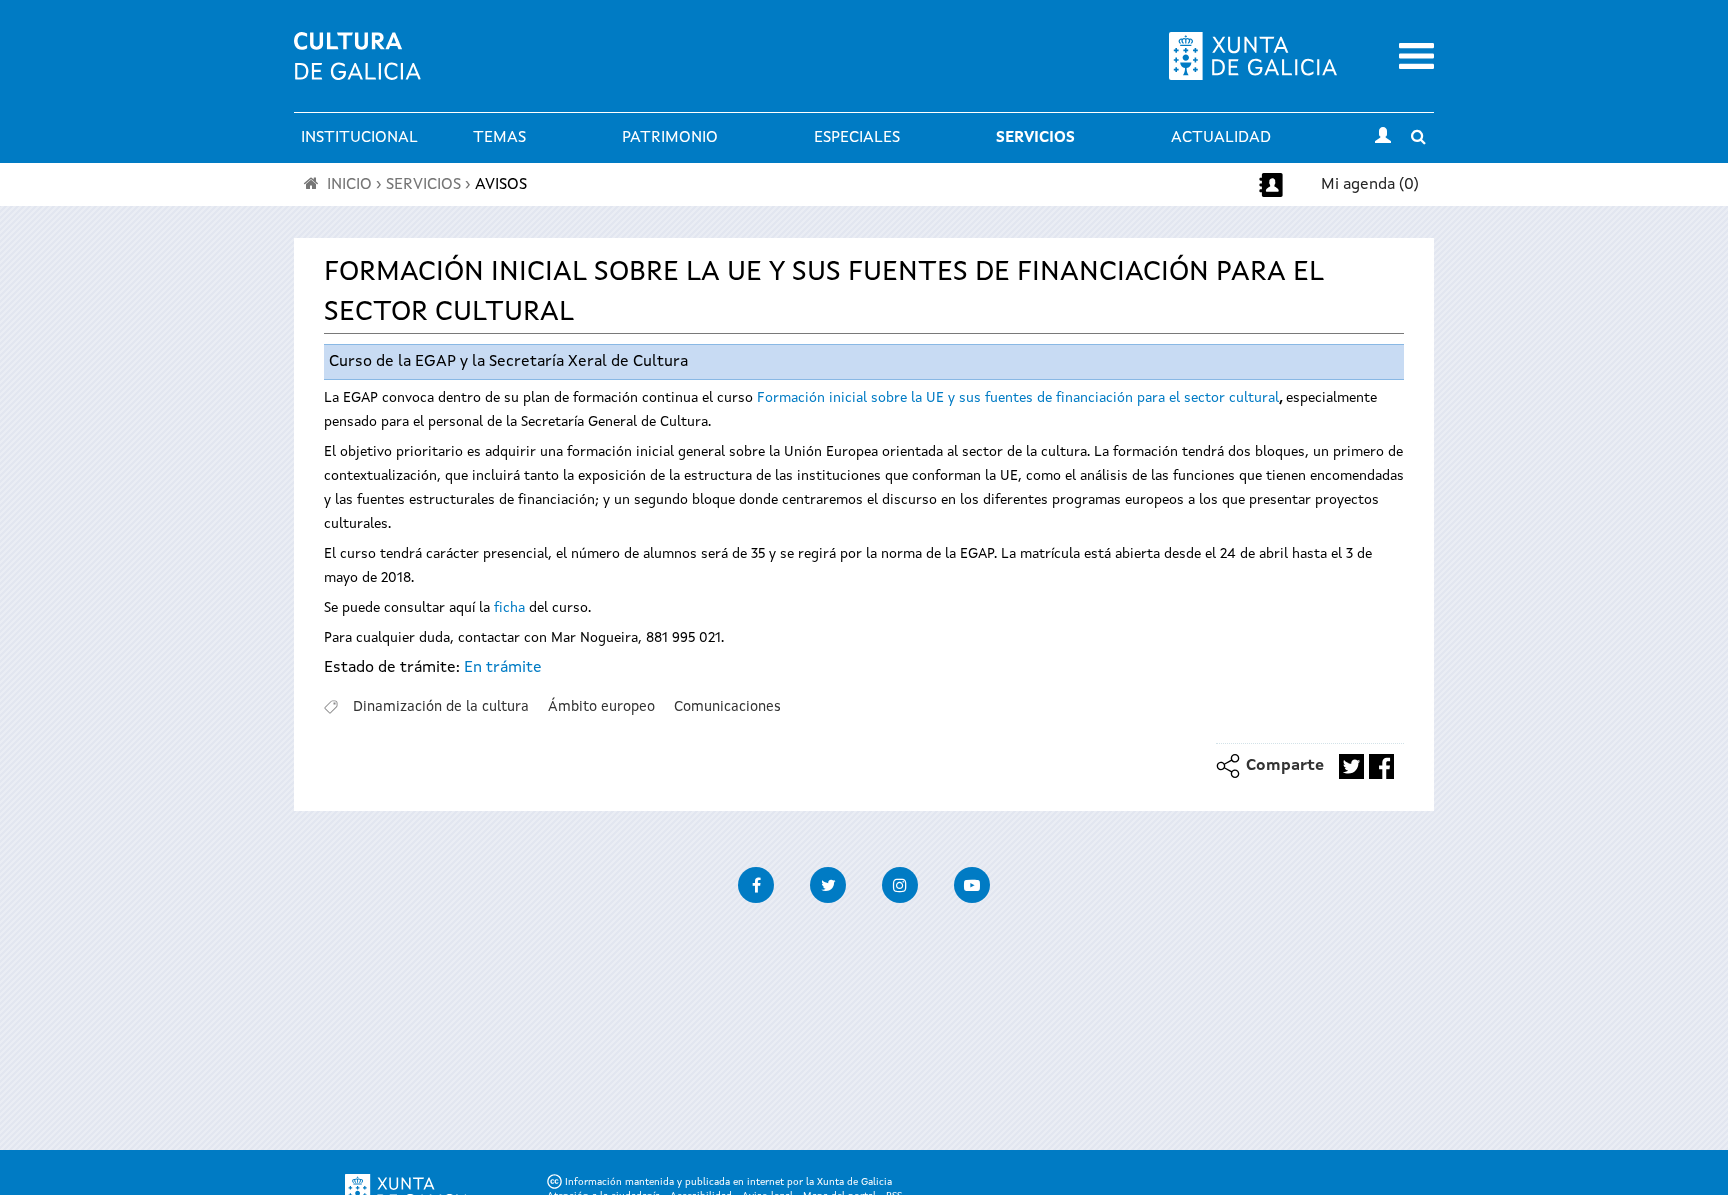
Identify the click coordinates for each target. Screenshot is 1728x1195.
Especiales (857, 138)
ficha (509, 608)
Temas (499, 138)
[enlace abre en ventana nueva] (1351, 766)
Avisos (501, 185)
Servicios (1035, 138)
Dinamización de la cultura (441, 707)
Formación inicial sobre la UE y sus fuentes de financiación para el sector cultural (1018, 398)
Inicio (349, 185)
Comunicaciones (727, 707)
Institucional (359, 138)
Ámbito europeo (601, 707)
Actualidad (1221, 138)
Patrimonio (670, 138)
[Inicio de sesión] (1383, 138)
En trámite (503, 668)
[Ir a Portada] (357, 68)
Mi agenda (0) (1370, 185)
